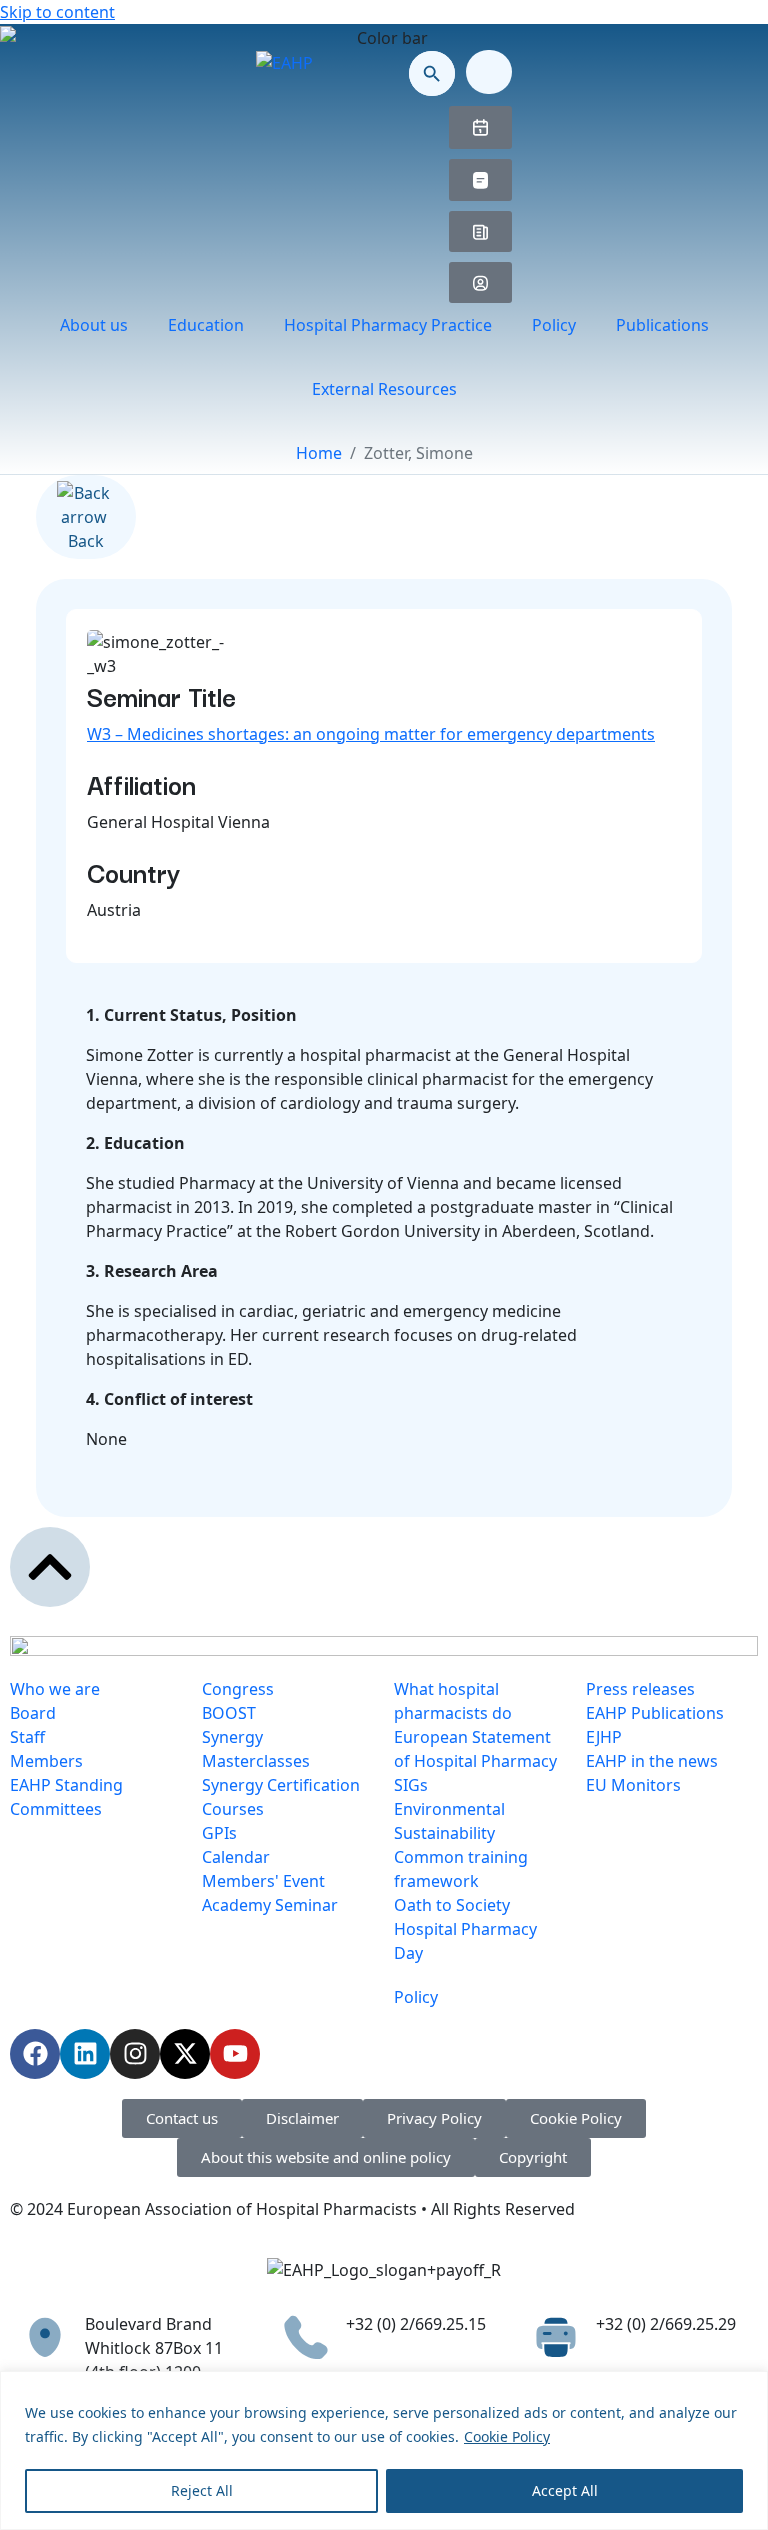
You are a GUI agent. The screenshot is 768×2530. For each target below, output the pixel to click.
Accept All (565, 2490)
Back (86, 541)
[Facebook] (35, 2054)
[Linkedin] (85, 2054)
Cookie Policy (507, 2436)
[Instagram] (135, 2054)
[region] (384, 2450)
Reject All (202, 2490)
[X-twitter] (185, 2054)
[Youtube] (235, 2054)
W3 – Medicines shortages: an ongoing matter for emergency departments (371, 734)
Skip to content (57, 12)
